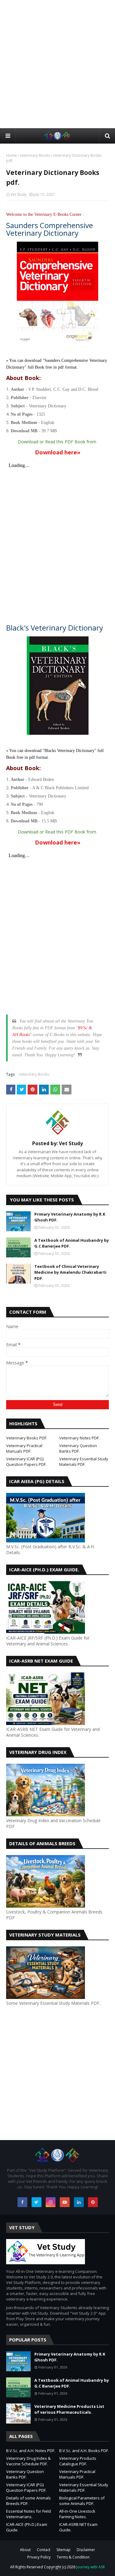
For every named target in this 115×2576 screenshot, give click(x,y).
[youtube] (65, 2202)
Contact (44, 2550)
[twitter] (36, 2202)
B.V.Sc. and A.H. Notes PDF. (31, 2451)
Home (11, 155)
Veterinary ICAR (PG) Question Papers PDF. (26, 1462)
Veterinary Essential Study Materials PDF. (84, 1462)
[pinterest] (93, 2202)
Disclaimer (86, 2550)
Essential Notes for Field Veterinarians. (29, 2514)
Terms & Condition (73, 2557)
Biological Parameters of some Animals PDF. (82, 2501)
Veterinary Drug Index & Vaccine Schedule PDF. (28, 2461)
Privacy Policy (39, 2557)
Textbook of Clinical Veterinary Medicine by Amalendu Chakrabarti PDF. (70, 1272)
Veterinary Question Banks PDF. (78, 1448)
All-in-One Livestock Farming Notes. (77, 2514)
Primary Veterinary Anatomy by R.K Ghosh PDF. (70, 1217)
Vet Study (18, 194)
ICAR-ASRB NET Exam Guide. (78, 2527)
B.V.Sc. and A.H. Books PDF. (84, 2451)
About (25, 2550)
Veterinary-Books (35, 155)
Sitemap (63, 2550)
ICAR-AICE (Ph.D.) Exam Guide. (27, 2527)
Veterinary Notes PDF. (79, 1438)
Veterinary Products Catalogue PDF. (78, 2461)
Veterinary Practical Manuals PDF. (24, 1448)
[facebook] (22, 2202)
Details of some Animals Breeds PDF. (29, 2501)
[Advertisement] (57, 64)
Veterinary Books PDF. (27, 1438)
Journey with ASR (90, 2567)
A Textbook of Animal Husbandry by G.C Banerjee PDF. (72, 1243)
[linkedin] (79, 2202)
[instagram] (51, 2202)
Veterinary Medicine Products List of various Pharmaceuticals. (69, 2409)
